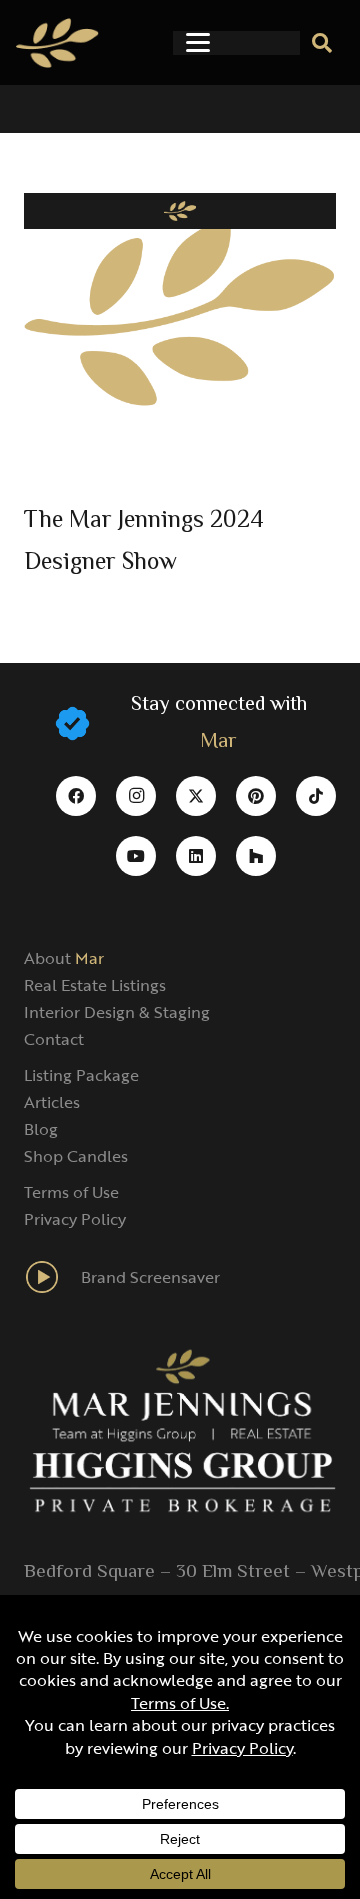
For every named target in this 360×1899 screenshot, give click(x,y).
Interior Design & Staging (117, 1012)
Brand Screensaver (150, 1277)
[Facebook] (76, 796)
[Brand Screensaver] (52, 1277)
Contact (54, 1039)
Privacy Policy (75, 1219)
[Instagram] (136, 796)
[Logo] (57, 43)
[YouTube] (136, 856)
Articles (52, 1102)
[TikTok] (316, 796)
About (64, 958)
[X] (196, 796)
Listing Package (81, 1075)
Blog (41, 1129)
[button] (198, 43)
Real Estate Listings (95, 985)
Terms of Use (71, 1192)
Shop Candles (76, 1156)
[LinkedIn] (196, 856)
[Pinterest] (256, 796)
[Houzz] (256, 856)
